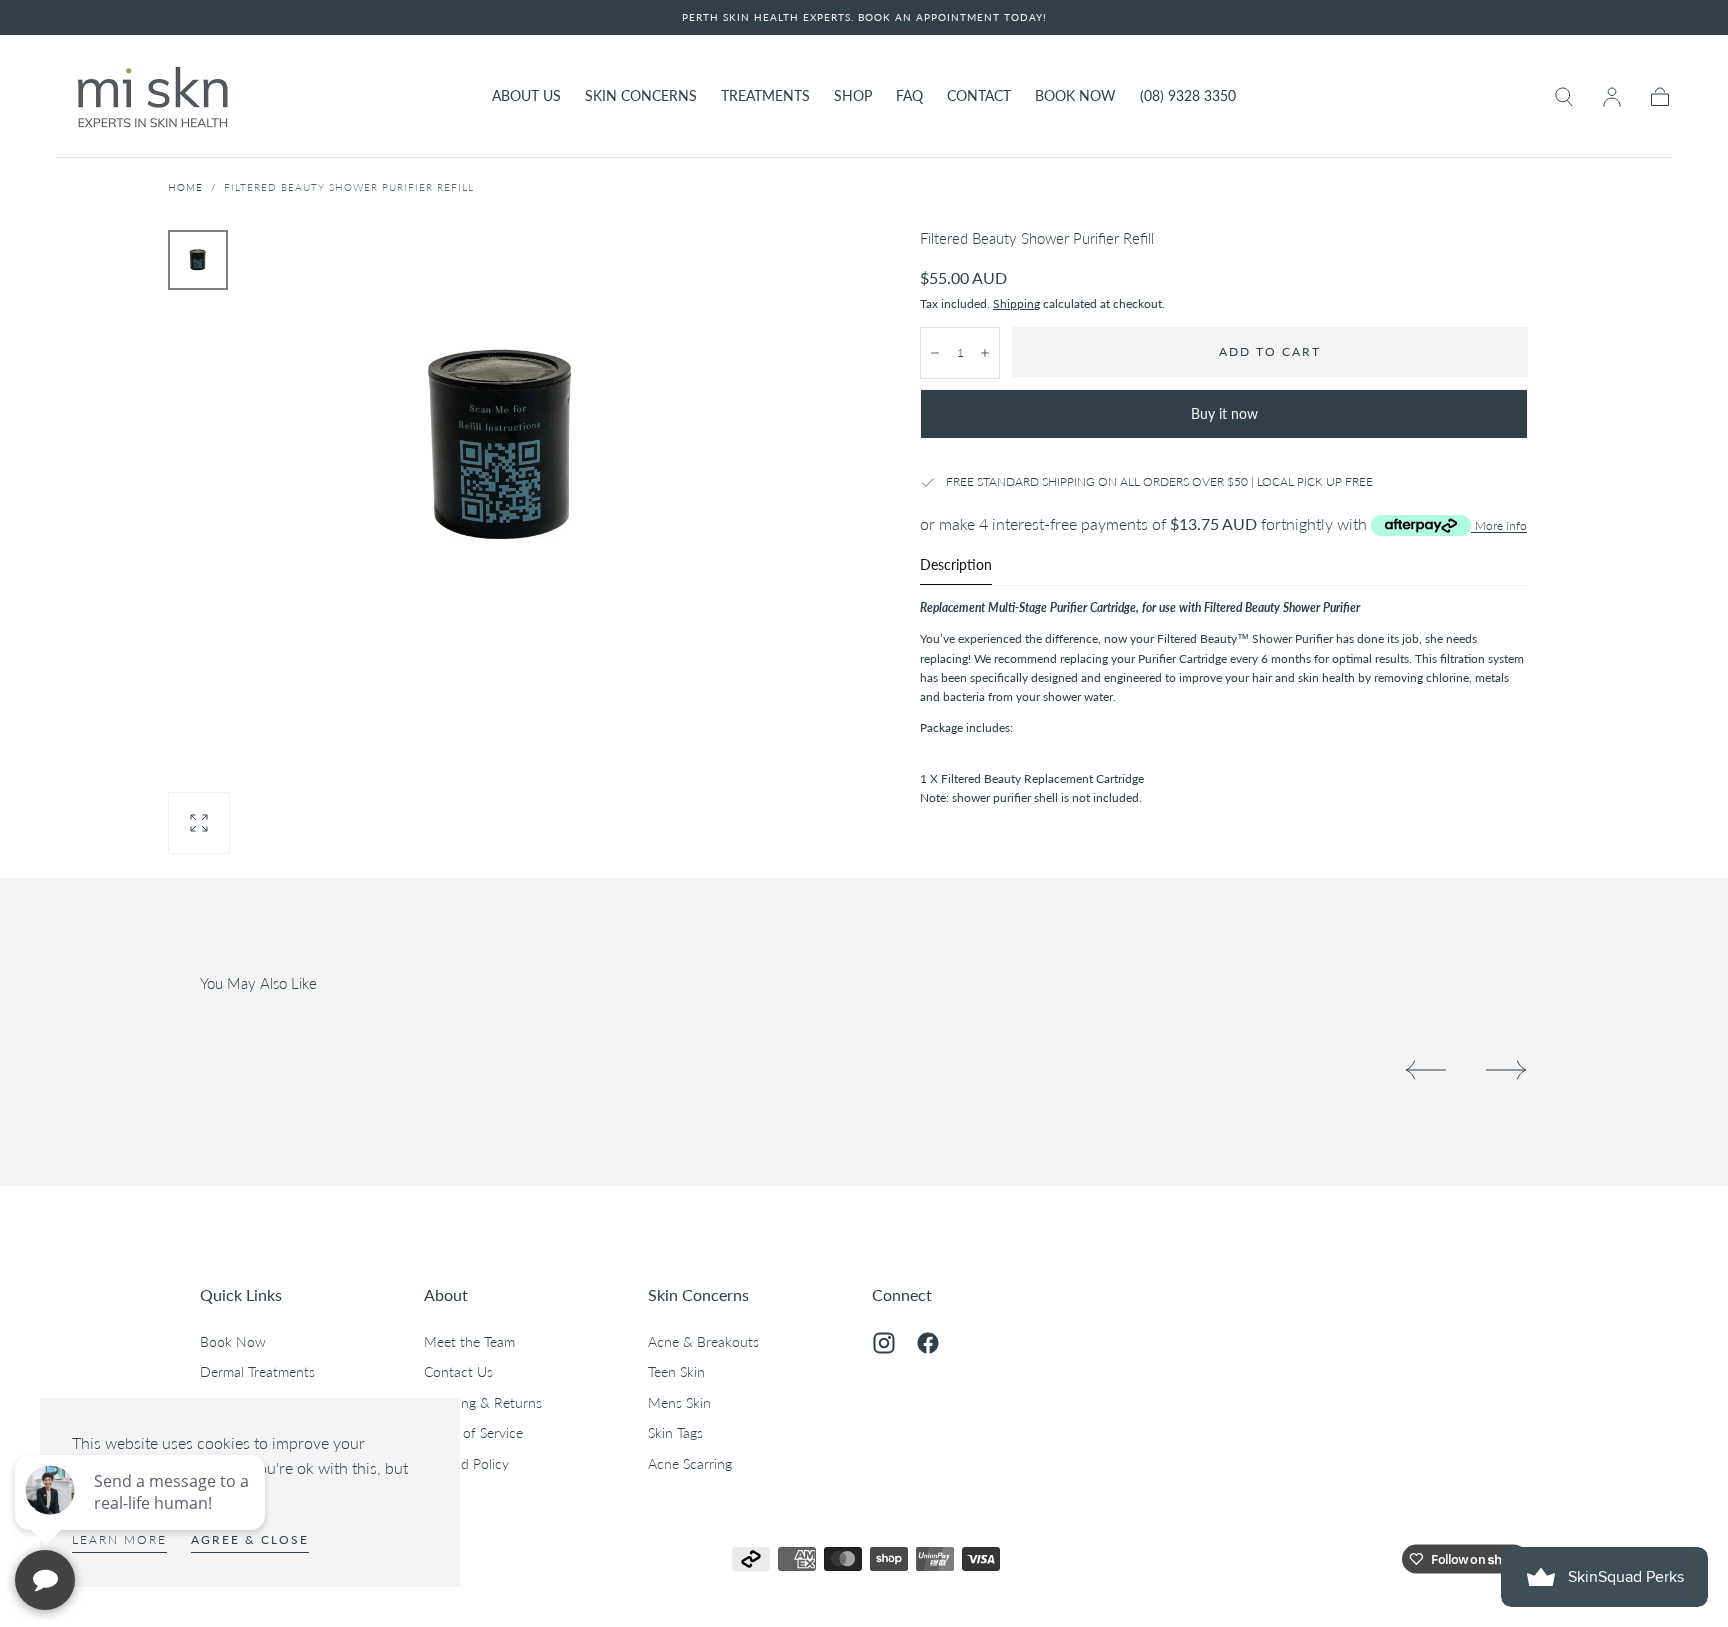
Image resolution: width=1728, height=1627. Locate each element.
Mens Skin (679, 1402)
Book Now (233, 1341)
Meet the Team (469, 1341)
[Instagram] (884, 1343)
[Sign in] (1612, 97)
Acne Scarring (690, 1463)
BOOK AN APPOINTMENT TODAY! (952, 17)
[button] (1564, 97)
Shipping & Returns (483, 1402)
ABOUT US (526, 96)
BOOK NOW (1075, 96)
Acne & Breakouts (703, 1341)
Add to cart (1270, 351)
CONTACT (979, 96)
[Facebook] (928, 1343)
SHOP (853, 96)
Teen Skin (676, 1371)
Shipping (1016, 303)
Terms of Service (473, 1432)
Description (956, 565)
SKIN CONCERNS (641, 96)
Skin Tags (675, 1432)
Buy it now (1224, 413)
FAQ (909, 96)
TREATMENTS (765, 96)
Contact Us (458, 1371)
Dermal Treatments (257, 1371)
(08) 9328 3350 (1188, 96)
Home (185, 187)
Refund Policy (466, 1463)
